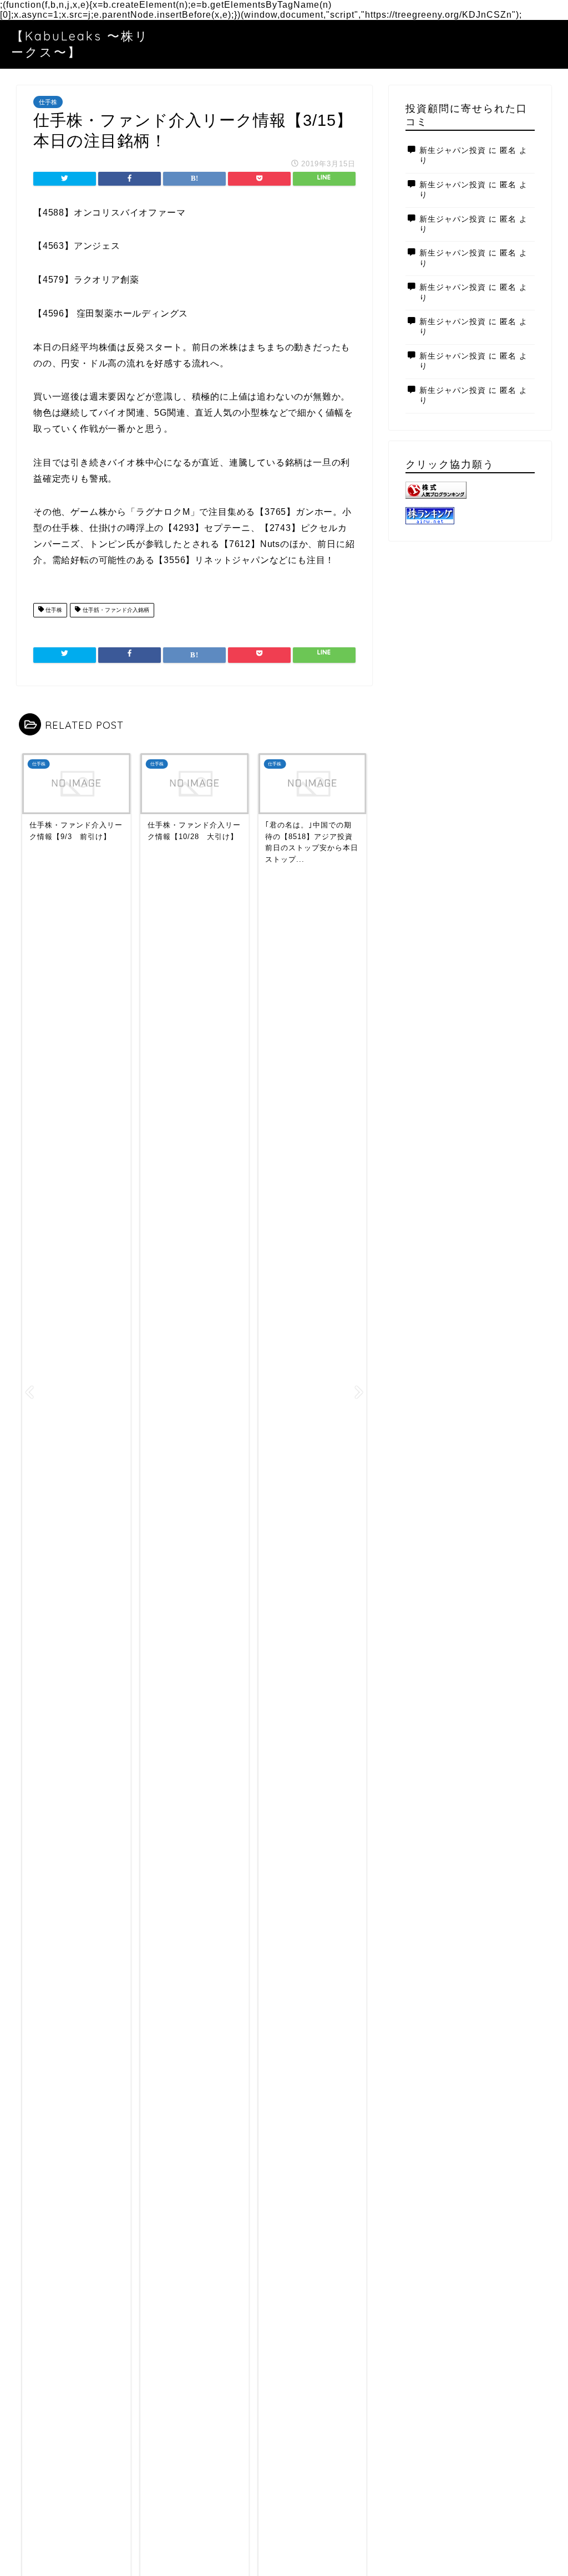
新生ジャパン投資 (453, 150)
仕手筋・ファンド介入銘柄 (115, 610)
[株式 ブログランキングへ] (470, 490)
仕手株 (48, 102)
